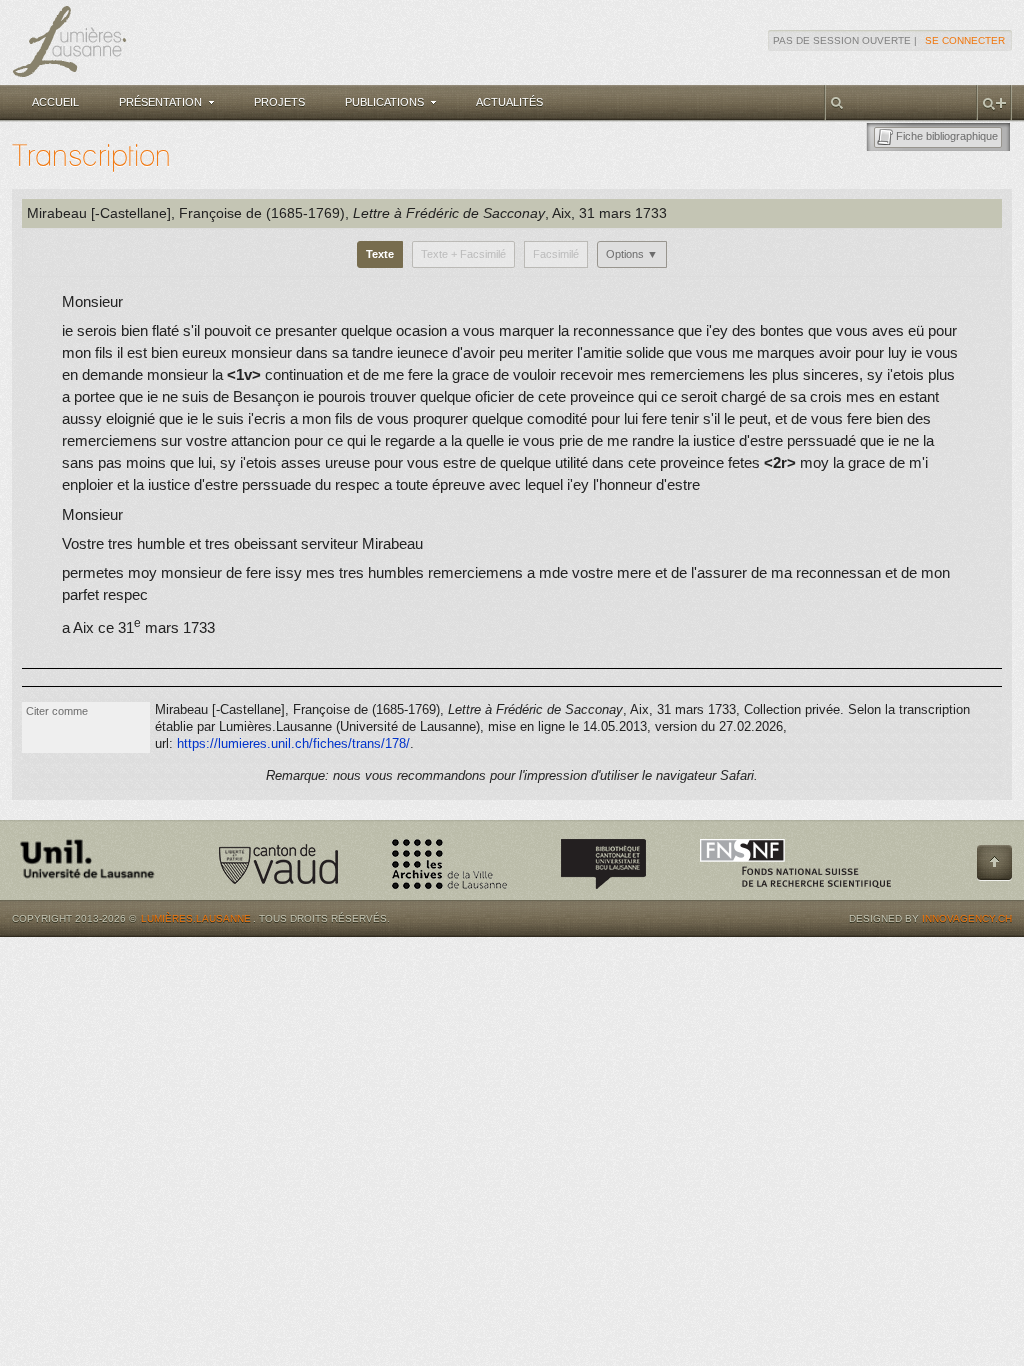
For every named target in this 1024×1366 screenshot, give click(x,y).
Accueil (55, 102)
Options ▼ (632, 254)
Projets (279, 102)
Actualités (509, 102)
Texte (380, 254)
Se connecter (965, 40)
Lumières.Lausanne (196, 918)
